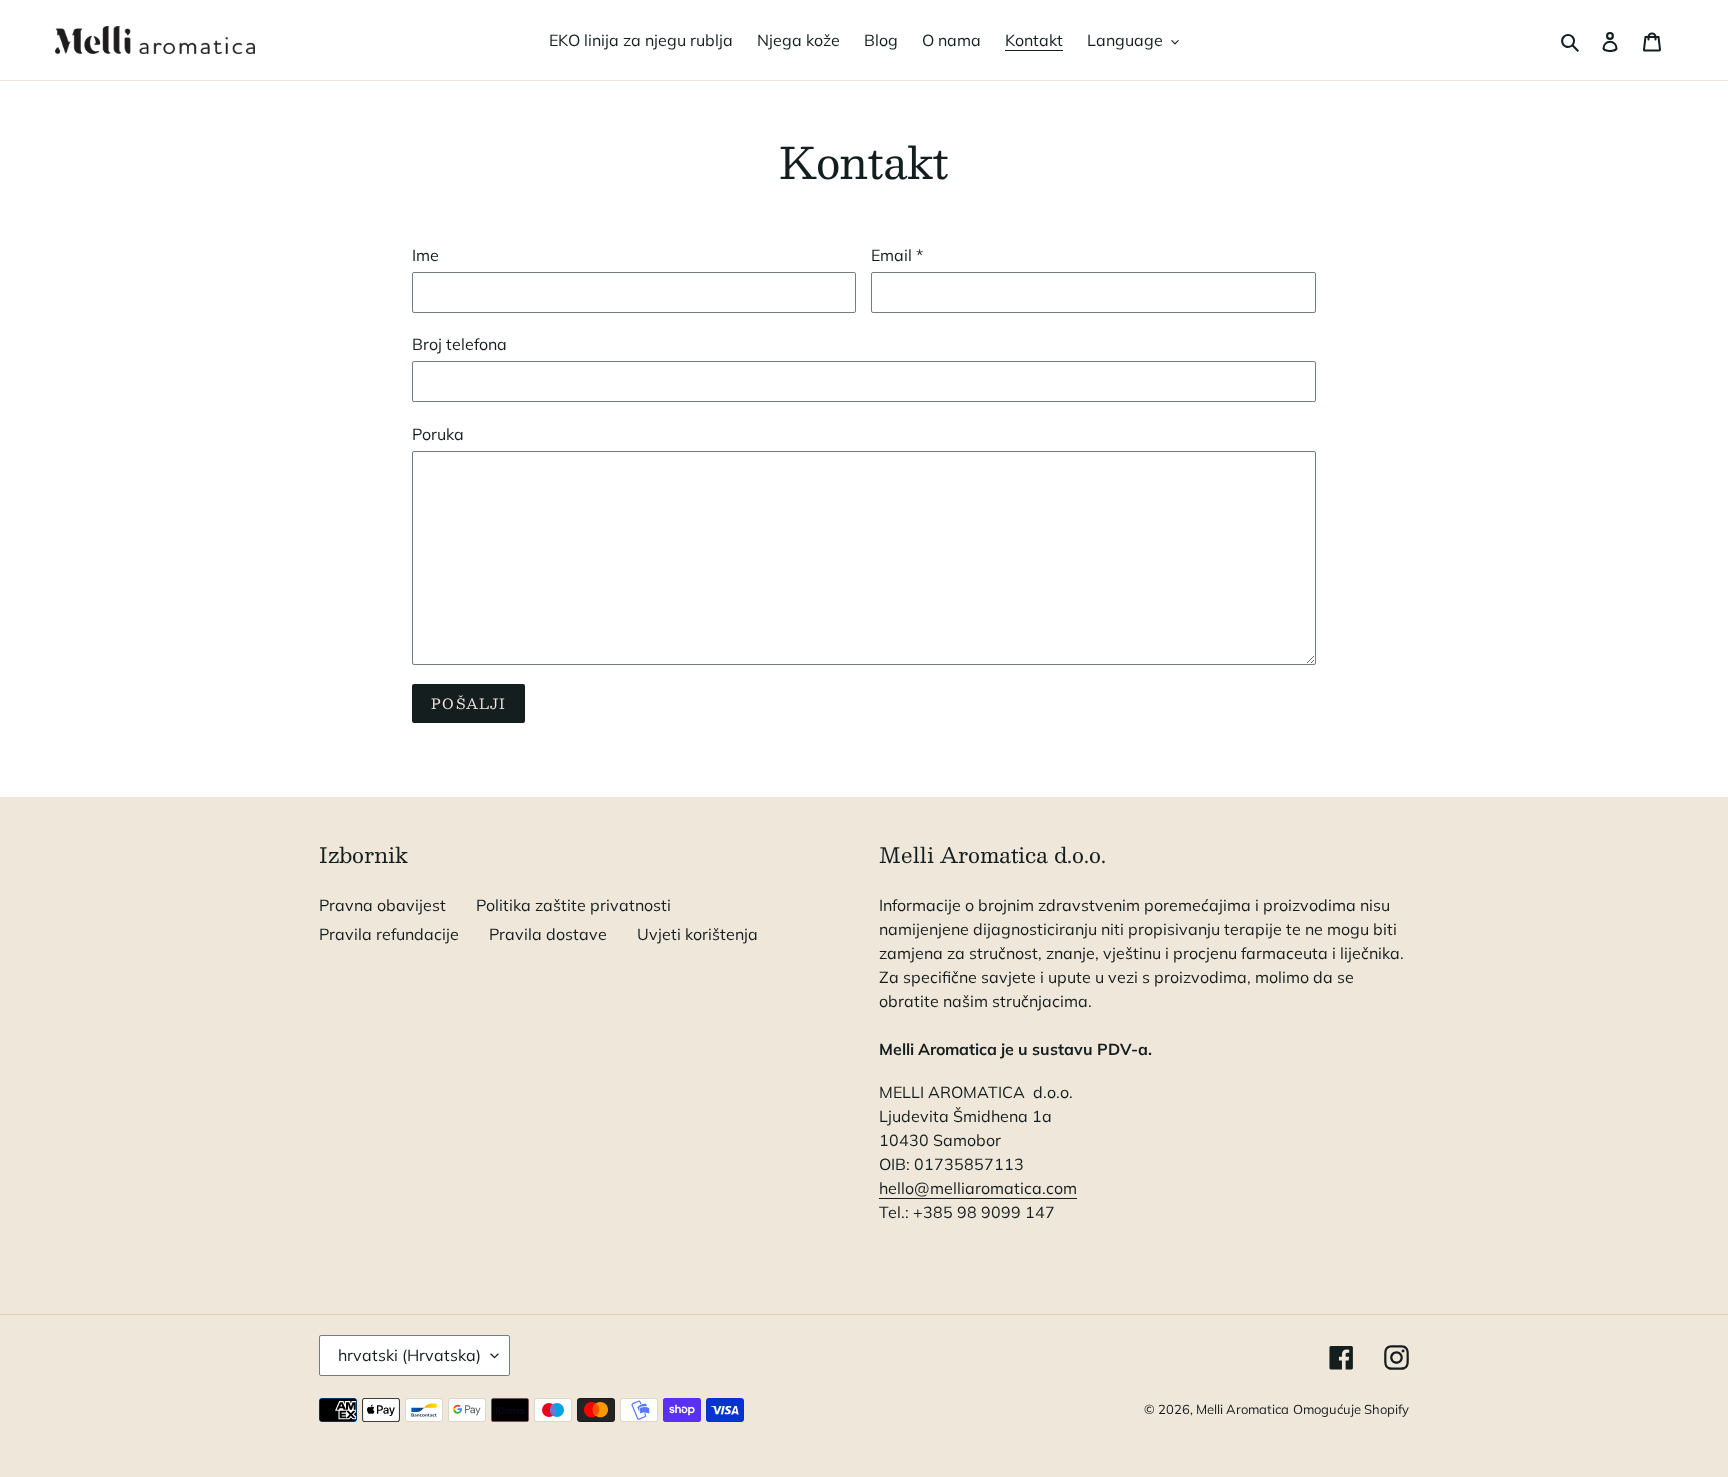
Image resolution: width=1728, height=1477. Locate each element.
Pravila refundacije (389, 934)
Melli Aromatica (1242, 1409)
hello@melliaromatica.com (978, 1188)
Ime (425, 255)
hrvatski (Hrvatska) (409, 1355)
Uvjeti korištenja (697, 934)
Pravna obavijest (382, 905)
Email (897, 255)
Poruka (438, 434)
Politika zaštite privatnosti (573, 905)
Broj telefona (459, 344)
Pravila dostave (548, 934)
